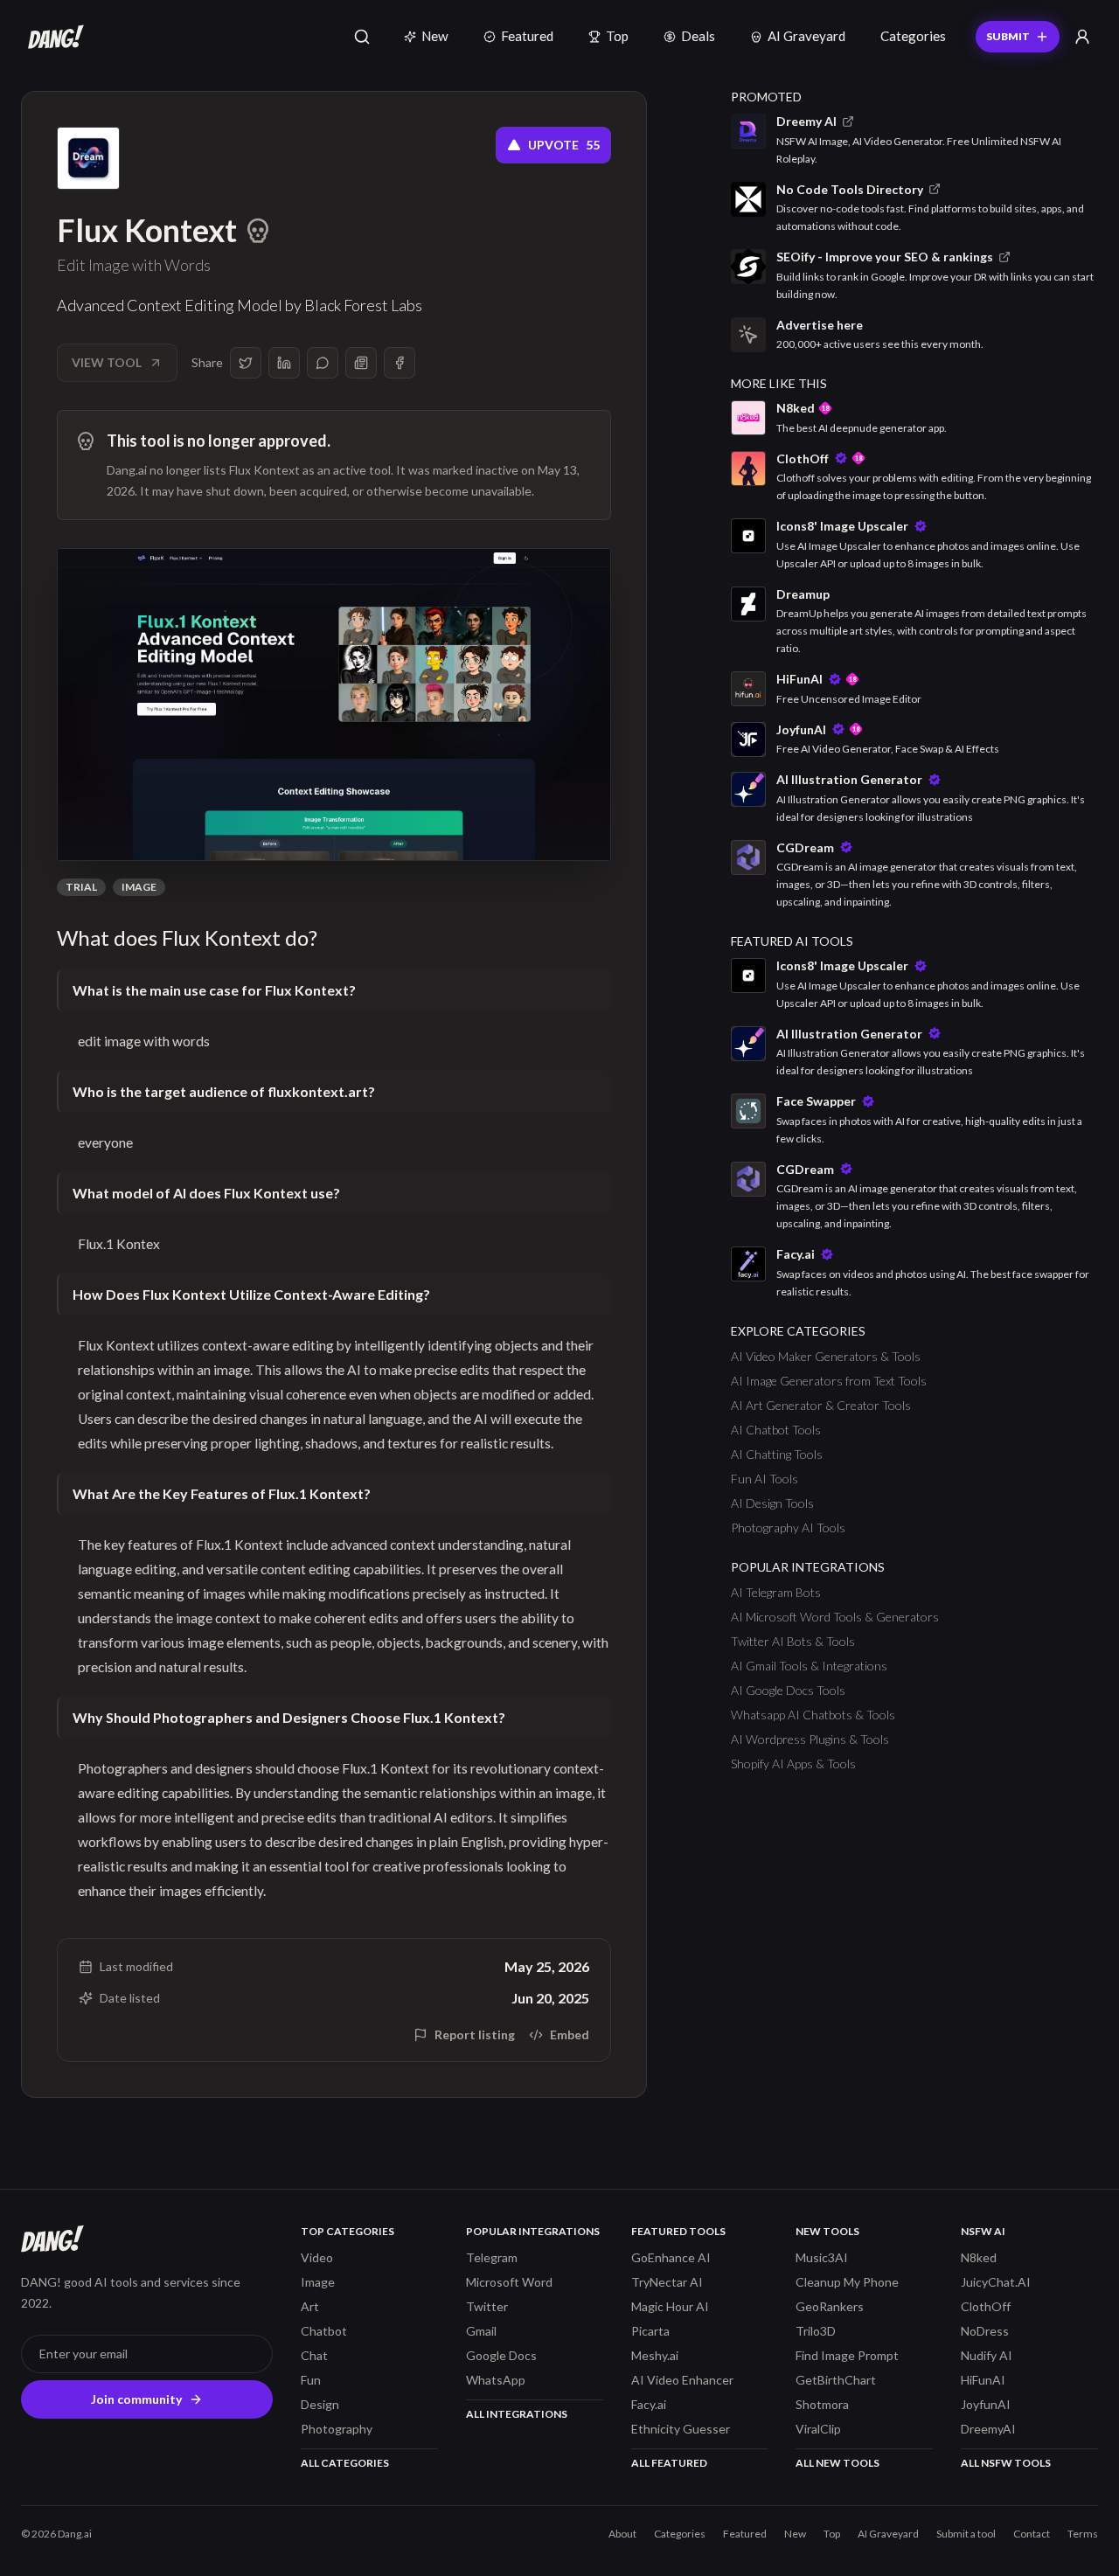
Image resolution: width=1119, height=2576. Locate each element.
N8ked (979, 2257)
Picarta (650, 2331)
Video (317, 2257)
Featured (527, 36)
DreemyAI (988, 2429)
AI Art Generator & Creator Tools (821, 1405)
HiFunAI (983, 2380)
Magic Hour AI (670, 2306)
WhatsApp (496, 2380)
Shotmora (822, 2404)
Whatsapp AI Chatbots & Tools (813, 1715)
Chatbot (324, 2331)
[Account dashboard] (1082, 37)
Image (139, 887)
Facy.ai (649, 2404)
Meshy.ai (655, 2355)
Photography (337, 2429)
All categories (345, 2463)
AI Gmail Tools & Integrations (809, 1666)
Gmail (481, 2331)
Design (320, 2404)
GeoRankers (830, 2306)
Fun (311, 2380)
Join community (136, 2399)
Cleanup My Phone (847, 2282)
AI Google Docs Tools (788, 1690)
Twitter (487, 2306)
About (622, 2534)
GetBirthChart (836, 2380)
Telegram (492, 2257)
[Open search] (362, 37)
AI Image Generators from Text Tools (829, 1381)
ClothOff (986, 2306)
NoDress (985, 2331)
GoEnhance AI (671, 2257)
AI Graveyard (806, 36)
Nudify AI (987, 2355)
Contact (1032, 2534)
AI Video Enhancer (682, 2380)
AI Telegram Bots (776, 1592)
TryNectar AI (667, 2282)
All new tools (838, 2463)
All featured (669, 2463)
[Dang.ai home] (52, 37)
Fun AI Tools (765, 1479)
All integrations (517, 2414)
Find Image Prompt (847, 2355)
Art (310, 2306)
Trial (81, 887)
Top (617, 36)
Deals (698, 36)
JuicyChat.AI (996, 2282)
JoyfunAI (986, 2404)
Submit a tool (966, 2534)
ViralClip (818, 2429)
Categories (913, 36)
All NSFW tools (1006, 2463)
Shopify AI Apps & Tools (793, 1764)
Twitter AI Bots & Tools (793, 1641)
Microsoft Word (509, 2282)
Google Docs (501, 2355)
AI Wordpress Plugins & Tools (810, 1739)
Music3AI (822, 2257)
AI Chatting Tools (777, 1454)
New (435, 36)
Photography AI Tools (788, 1528)
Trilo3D (816, 2331)
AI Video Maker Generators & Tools (826, 1356)
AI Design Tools (772, 1503)
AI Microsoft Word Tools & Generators (835, 1617)
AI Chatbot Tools (776, 1430)
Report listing (475, 2034)
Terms (1083, 2534)
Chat (314, 2355)
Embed (570, 2034)
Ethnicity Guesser (681, 2429)
